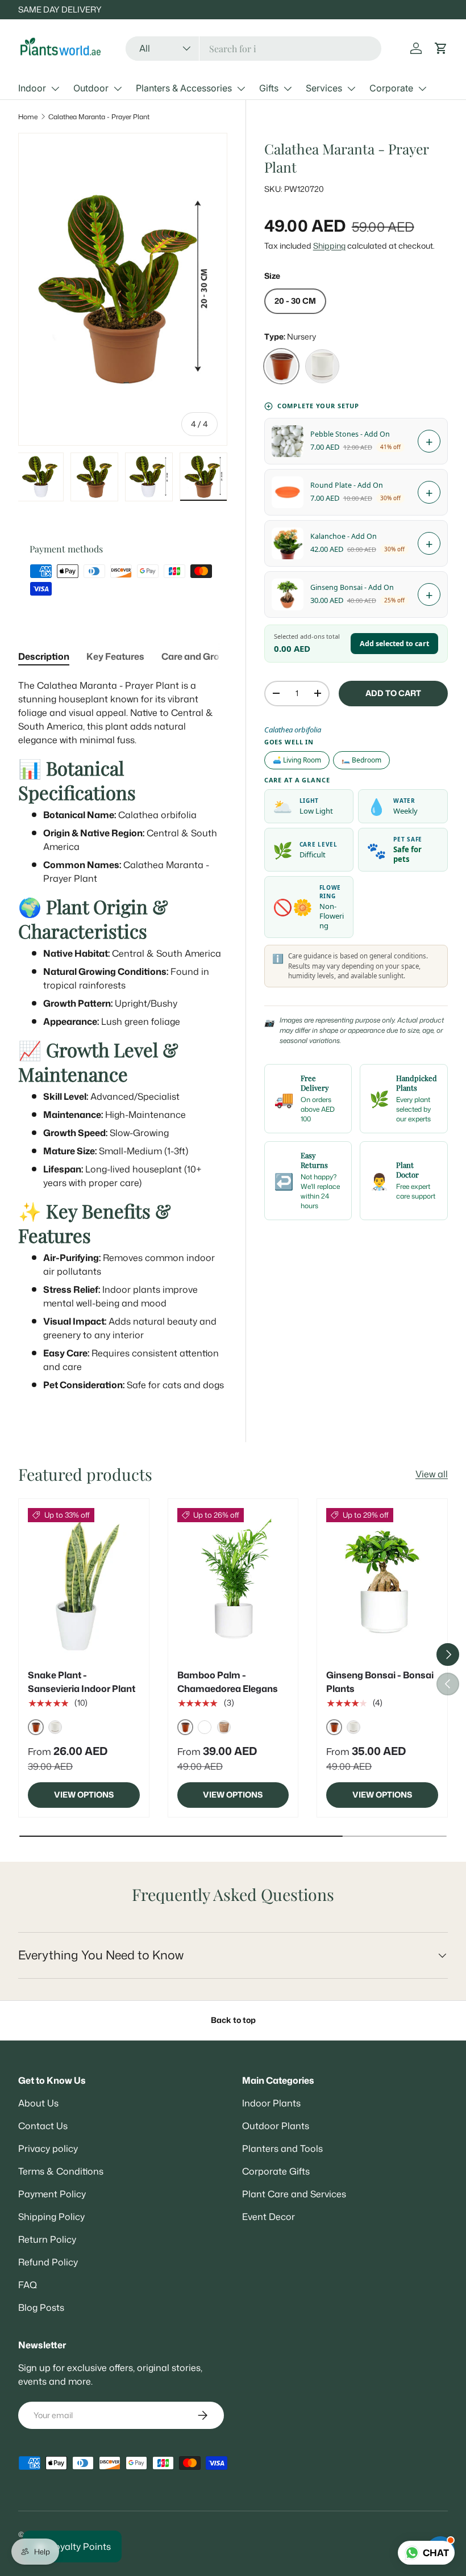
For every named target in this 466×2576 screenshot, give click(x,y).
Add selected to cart (394, 644)
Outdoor (91, 88)
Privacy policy (48, 2148)
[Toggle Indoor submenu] (55, 89)
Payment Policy (52, 2194)
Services (324, 88)
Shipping (329, 246)
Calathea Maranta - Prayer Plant (99, 117)
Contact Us (43, 2126)
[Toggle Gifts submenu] (288, 89)
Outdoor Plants (276, 2126)
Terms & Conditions (61, 2171)
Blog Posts (41, 2307)
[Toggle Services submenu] (351, 89)
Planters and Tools (282, 2148)
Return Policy (47, 2239)
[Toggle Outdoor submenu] (118, 89)
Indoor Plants (271, 2103)
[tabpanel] (123, 1035)
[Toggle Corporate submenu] (422, 89)
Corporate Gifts (276, 2171)
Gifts (269, 88)
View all (432, 1474)
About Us (38, 2103)
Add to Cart (393, 693)
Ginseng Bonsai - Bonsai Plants (380, 1682)
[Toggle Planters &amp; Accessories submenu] (241, 89)
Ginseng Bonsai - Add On (352, 587)
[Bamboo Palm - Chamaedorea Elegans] (233, 1582)
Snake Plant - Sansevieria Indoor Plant (82, 1682)
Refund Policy (48, 2262)
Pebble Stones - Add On (350, 434)
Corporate (391, 88)
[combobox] (254, 49)
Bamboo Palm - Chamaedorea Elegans (228, 1682)
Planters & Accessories (184, 88)
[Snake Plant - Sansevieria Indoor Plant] (84, 1582)
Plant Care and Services (294, 2194)
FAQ (28, 2285)
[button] (441, 48)
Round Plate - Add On (347, 485)
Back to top (233, 2020)
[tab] (44, 656)
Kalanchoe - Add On (344, 536)
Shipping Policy (51, 2217)
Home (28, 117)
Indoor (32, 88)
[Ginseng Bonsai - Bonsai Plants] (382, 1582)
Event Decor (269, 2217)
